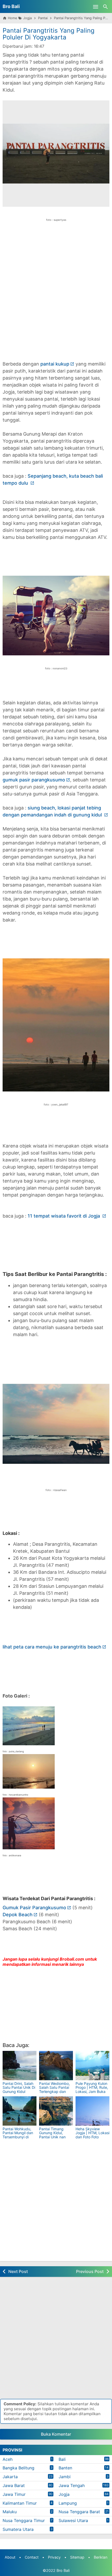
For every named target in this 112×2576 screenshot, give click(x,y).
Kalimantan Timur (20, 2503)
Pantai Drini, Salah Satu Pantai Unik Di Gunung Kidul (19, 2087)
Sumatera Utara (18, 2529)
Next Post (18, 2271)
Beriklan (101, 2557)
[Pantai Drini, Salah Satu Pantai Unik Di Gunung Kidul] (20, 2066)
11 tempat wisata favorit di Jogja (64, 1216)
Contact (32, 2557)
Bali (62, 2459)
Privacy (54, 2557)
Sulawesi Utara (73, 2520)
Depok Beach (18, 1915)
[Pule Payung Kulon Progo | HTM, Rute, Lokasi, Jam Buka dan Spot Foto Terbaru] (92, 2066)
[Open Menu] (96, 6)
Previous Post (90, 2271)
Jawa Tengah (72, 2485)
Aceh (8, 2459)
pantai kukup (55, 364)
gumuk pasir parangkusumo (34, 780)
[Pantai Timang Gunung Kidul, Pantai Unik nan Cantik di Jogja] (56, 2111)
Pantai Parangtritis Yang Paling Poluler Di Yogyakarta (49, 34)
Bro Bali (11, 6)
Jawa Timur (14, 2494)
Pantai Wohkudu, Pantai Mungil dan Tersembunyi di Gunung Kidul (18, 2135)
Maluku (10, 2512)
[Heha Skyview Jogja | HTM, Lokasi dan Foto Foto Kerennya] (92, 2111)
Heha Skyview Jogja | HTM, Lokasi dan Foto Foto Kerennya (92, 2135)
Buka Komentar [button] (56, 2434)
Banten (65, 2468)
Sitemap (77, 2557)
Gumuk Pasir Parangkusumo (34, 1908)
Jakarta (10, 2477)
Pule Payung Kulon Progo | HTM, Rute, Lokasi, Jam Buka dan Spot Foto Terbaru (92, 2091)
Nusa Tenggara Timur (24, 2520)
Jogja (64, 2494)
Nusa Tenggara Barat (79, 2512)
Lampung (68, 2503)
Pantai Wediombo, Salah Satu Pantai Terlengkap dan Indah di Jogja (54, 2089)
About (10, 2557)
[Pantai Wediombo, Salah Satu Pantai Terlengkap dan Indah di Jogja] (56, 2066)
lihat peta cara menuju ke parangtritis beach (52, 1647)
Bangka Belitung (18, 2468)
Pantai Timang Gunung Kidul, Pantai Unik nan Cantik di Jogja (52, 2135)
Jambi (65, 2477)
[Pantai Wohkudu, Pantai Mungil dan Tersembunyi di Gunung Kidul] (20, 2111)
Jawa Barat (14, 2485)
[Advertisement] (56, 288)
